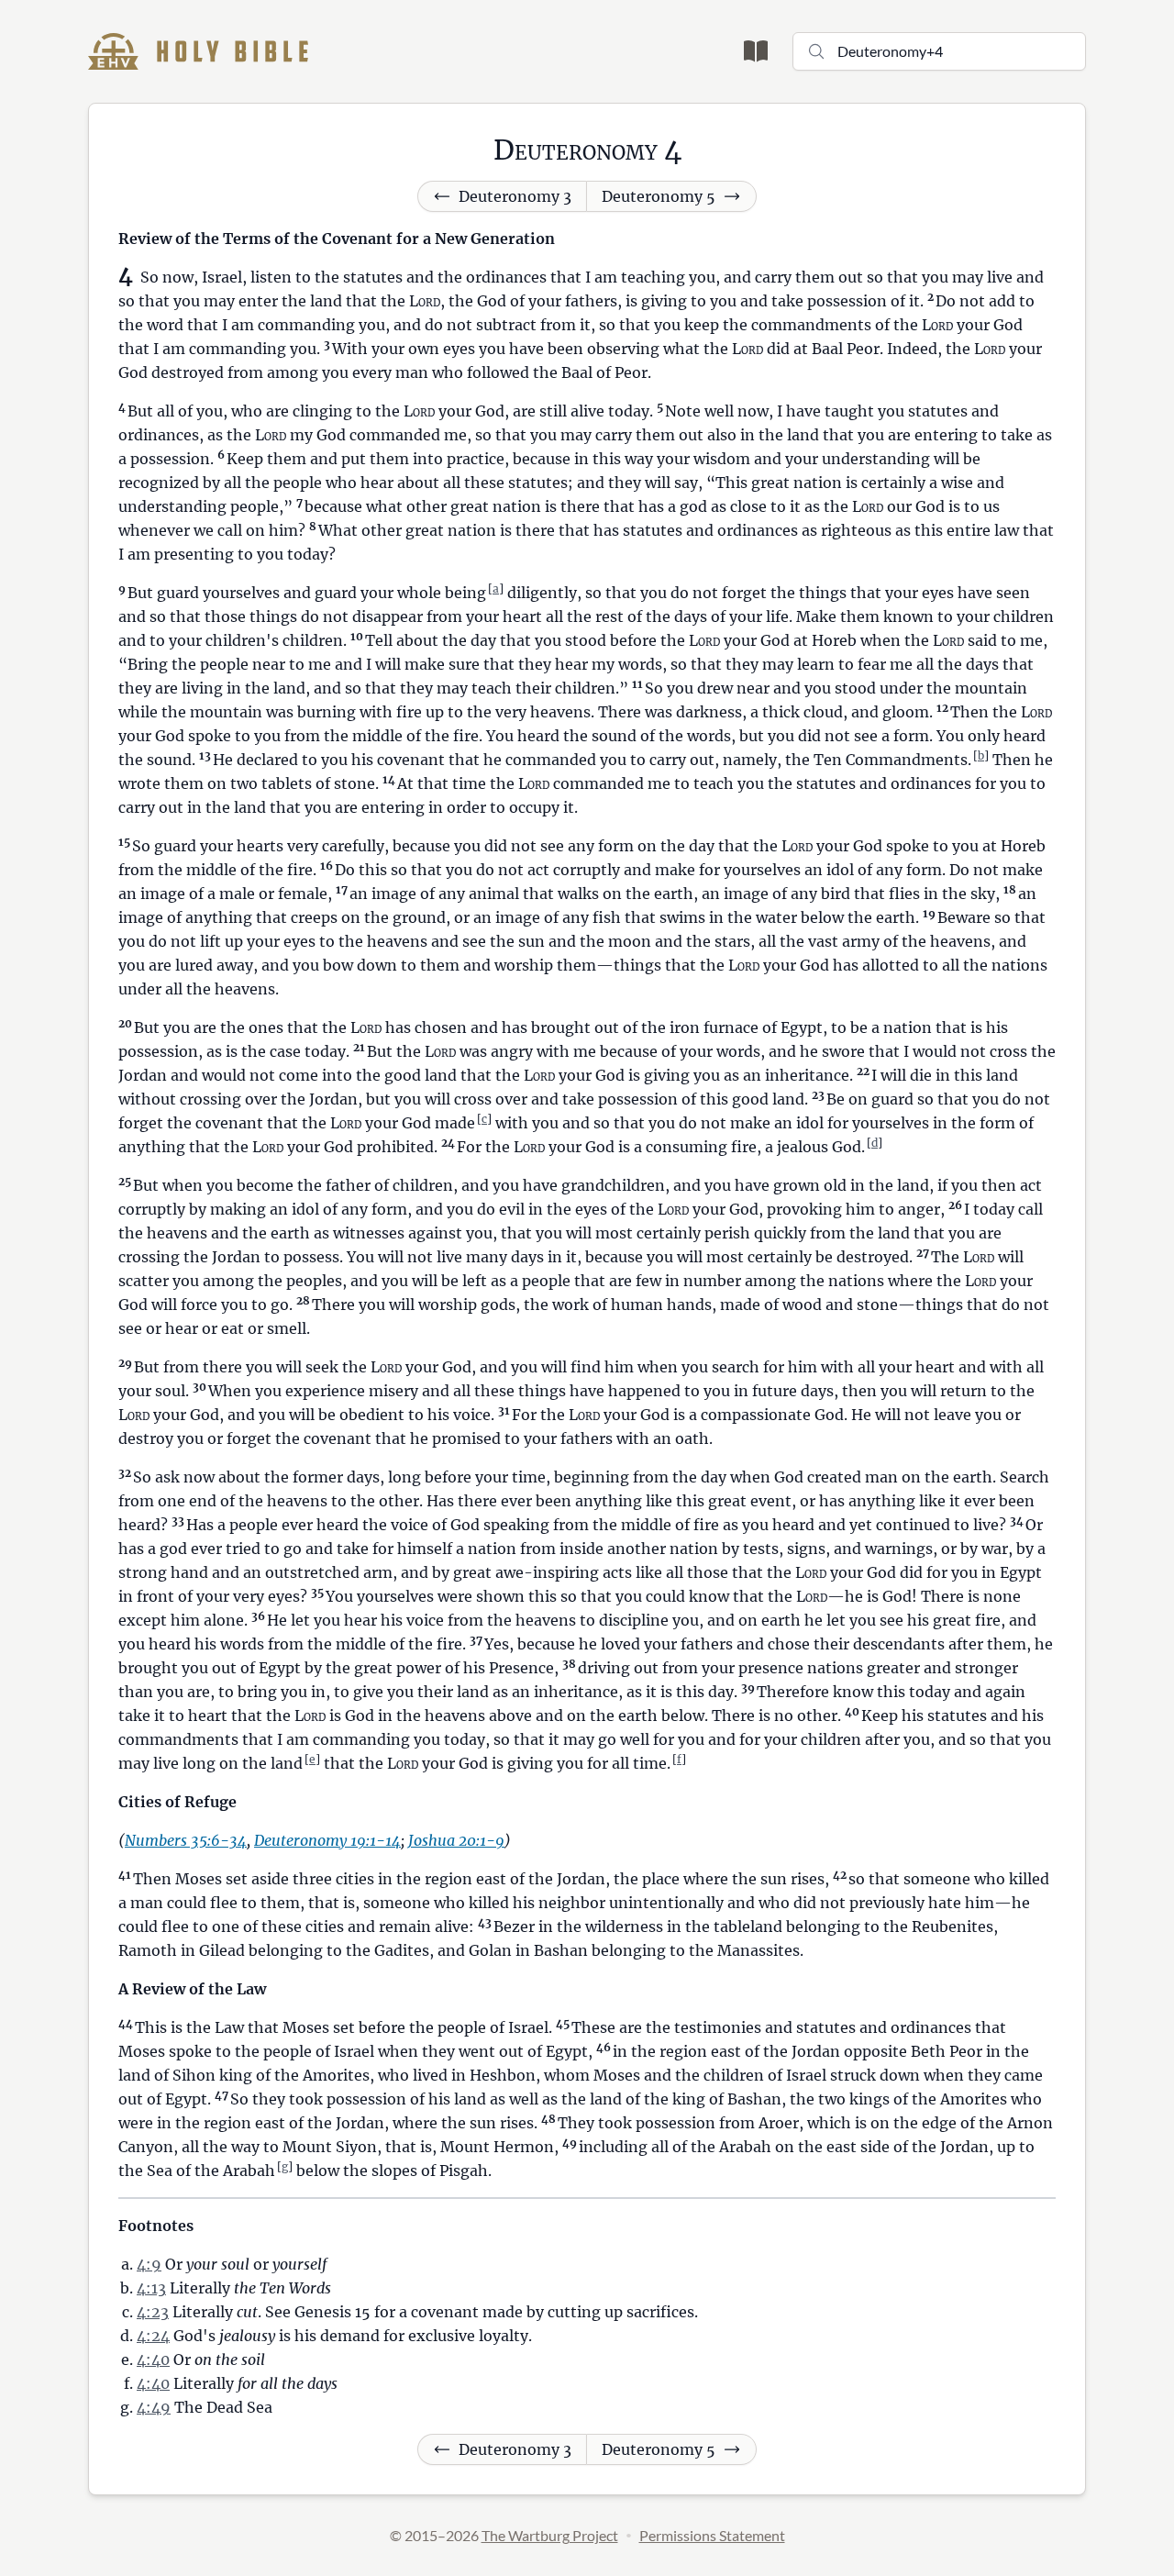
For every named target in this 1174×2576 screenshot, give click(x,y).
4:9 (149, 2264)
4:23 (153, 2312)
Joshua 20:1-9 (456, 1840)
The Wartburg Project (550, 2535)
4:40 (153, 2359)
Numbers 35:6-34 (186, 1840)
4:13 (151, 2288)
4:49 (154, 2407)
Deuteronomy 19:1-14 (327, 1840)
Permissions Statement (712, 2535)
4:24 (153, 2336)
